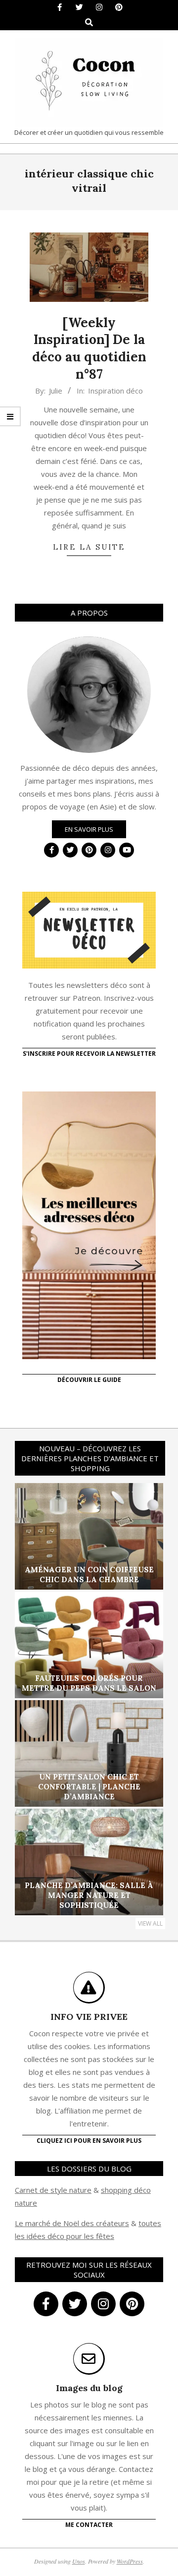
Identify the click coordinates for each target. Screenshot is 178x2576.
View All (150, 1923)
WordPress (130, 2561)
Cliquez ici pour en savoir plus (89, 2141)
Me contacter (89, 2525)
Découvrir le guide (89, 1380)
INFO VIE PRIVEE (89, 2017)
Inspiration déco (115, 391)
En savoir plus (89, 829)
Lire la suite (89, 547)
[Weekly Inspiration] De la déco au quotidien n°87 (89, 348)
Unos (79, 2561)
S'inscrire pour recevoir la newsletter (89, 1054)
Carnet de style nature (53, 2190)
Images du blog (89, 2388)
